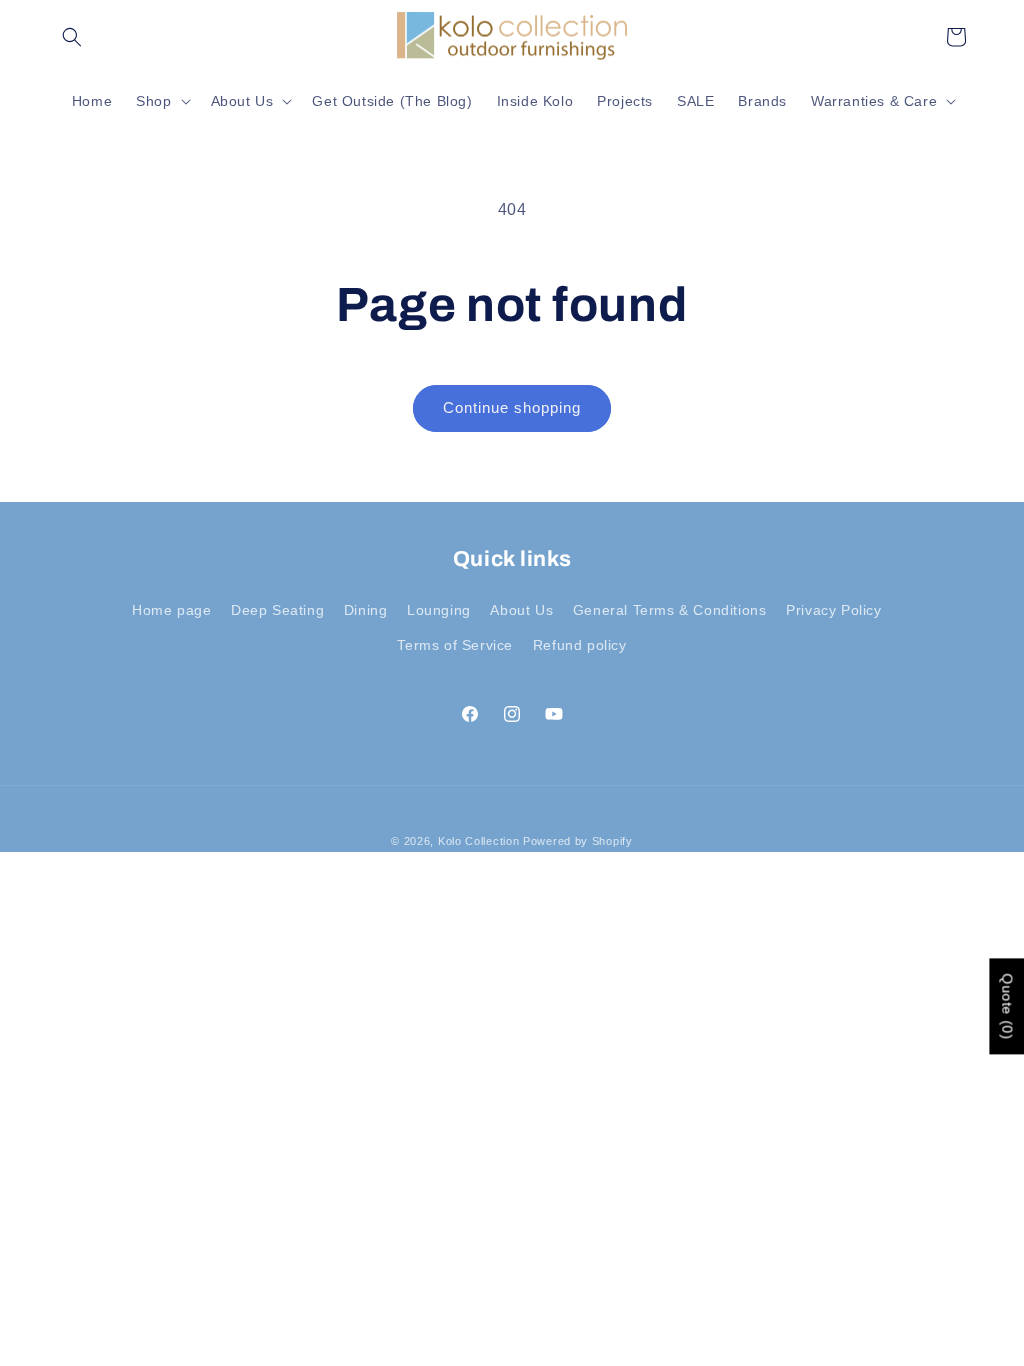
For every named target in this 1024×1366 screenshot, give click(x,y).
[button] (72, 37)
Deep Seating (277, 610)
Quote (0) (1007, 1007)
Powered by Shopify (578, 841)
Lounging (439, 610)
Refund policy (580, 645)
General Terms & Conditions (670, 610)
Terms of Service (455, 645)
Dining (366, 610)
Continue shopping (512, 407)
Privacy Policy (833, 610)
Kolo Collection (479, 841)
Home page (171, 610)
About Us (521, 610)
